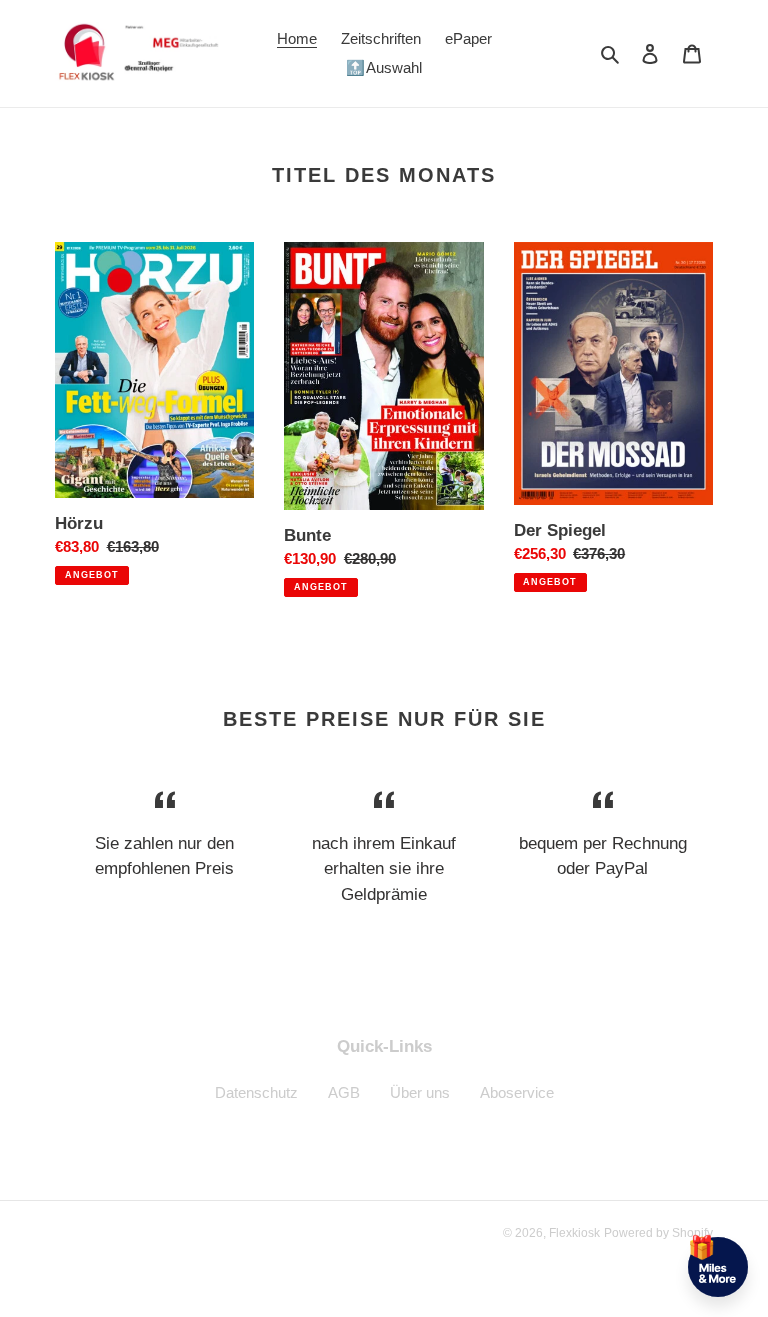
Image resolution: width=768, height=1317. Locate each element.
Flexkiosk (574, 1233)
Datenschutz (256, 1092)
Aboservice (517, 1092)
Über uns (420, 1092)
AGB (344, 1092)
